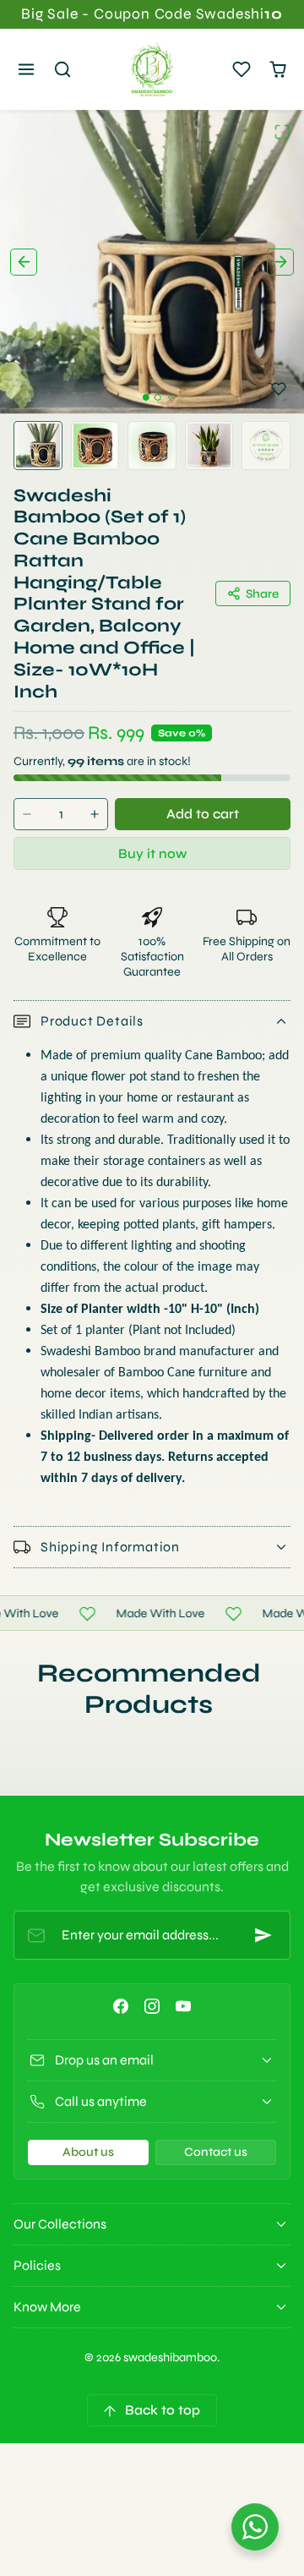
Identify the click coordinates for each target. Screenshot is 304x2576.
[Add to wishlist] (279, 389)
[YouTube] (184, 2007)
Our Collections (60, 2224)
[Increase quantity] (95, 815)
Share (262, 594)
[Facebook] (120, 2007)
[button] (27, 70)
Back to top (163, 2410)
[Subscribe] (263, 1935)
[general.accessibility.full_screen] (282, 132)
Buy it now (152, 853)
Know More (47, 2307)
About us (88, 2152)
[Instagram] (152, 2007)
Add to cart (203, 814)
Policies (37, 2265)
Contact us (216, 2152)
